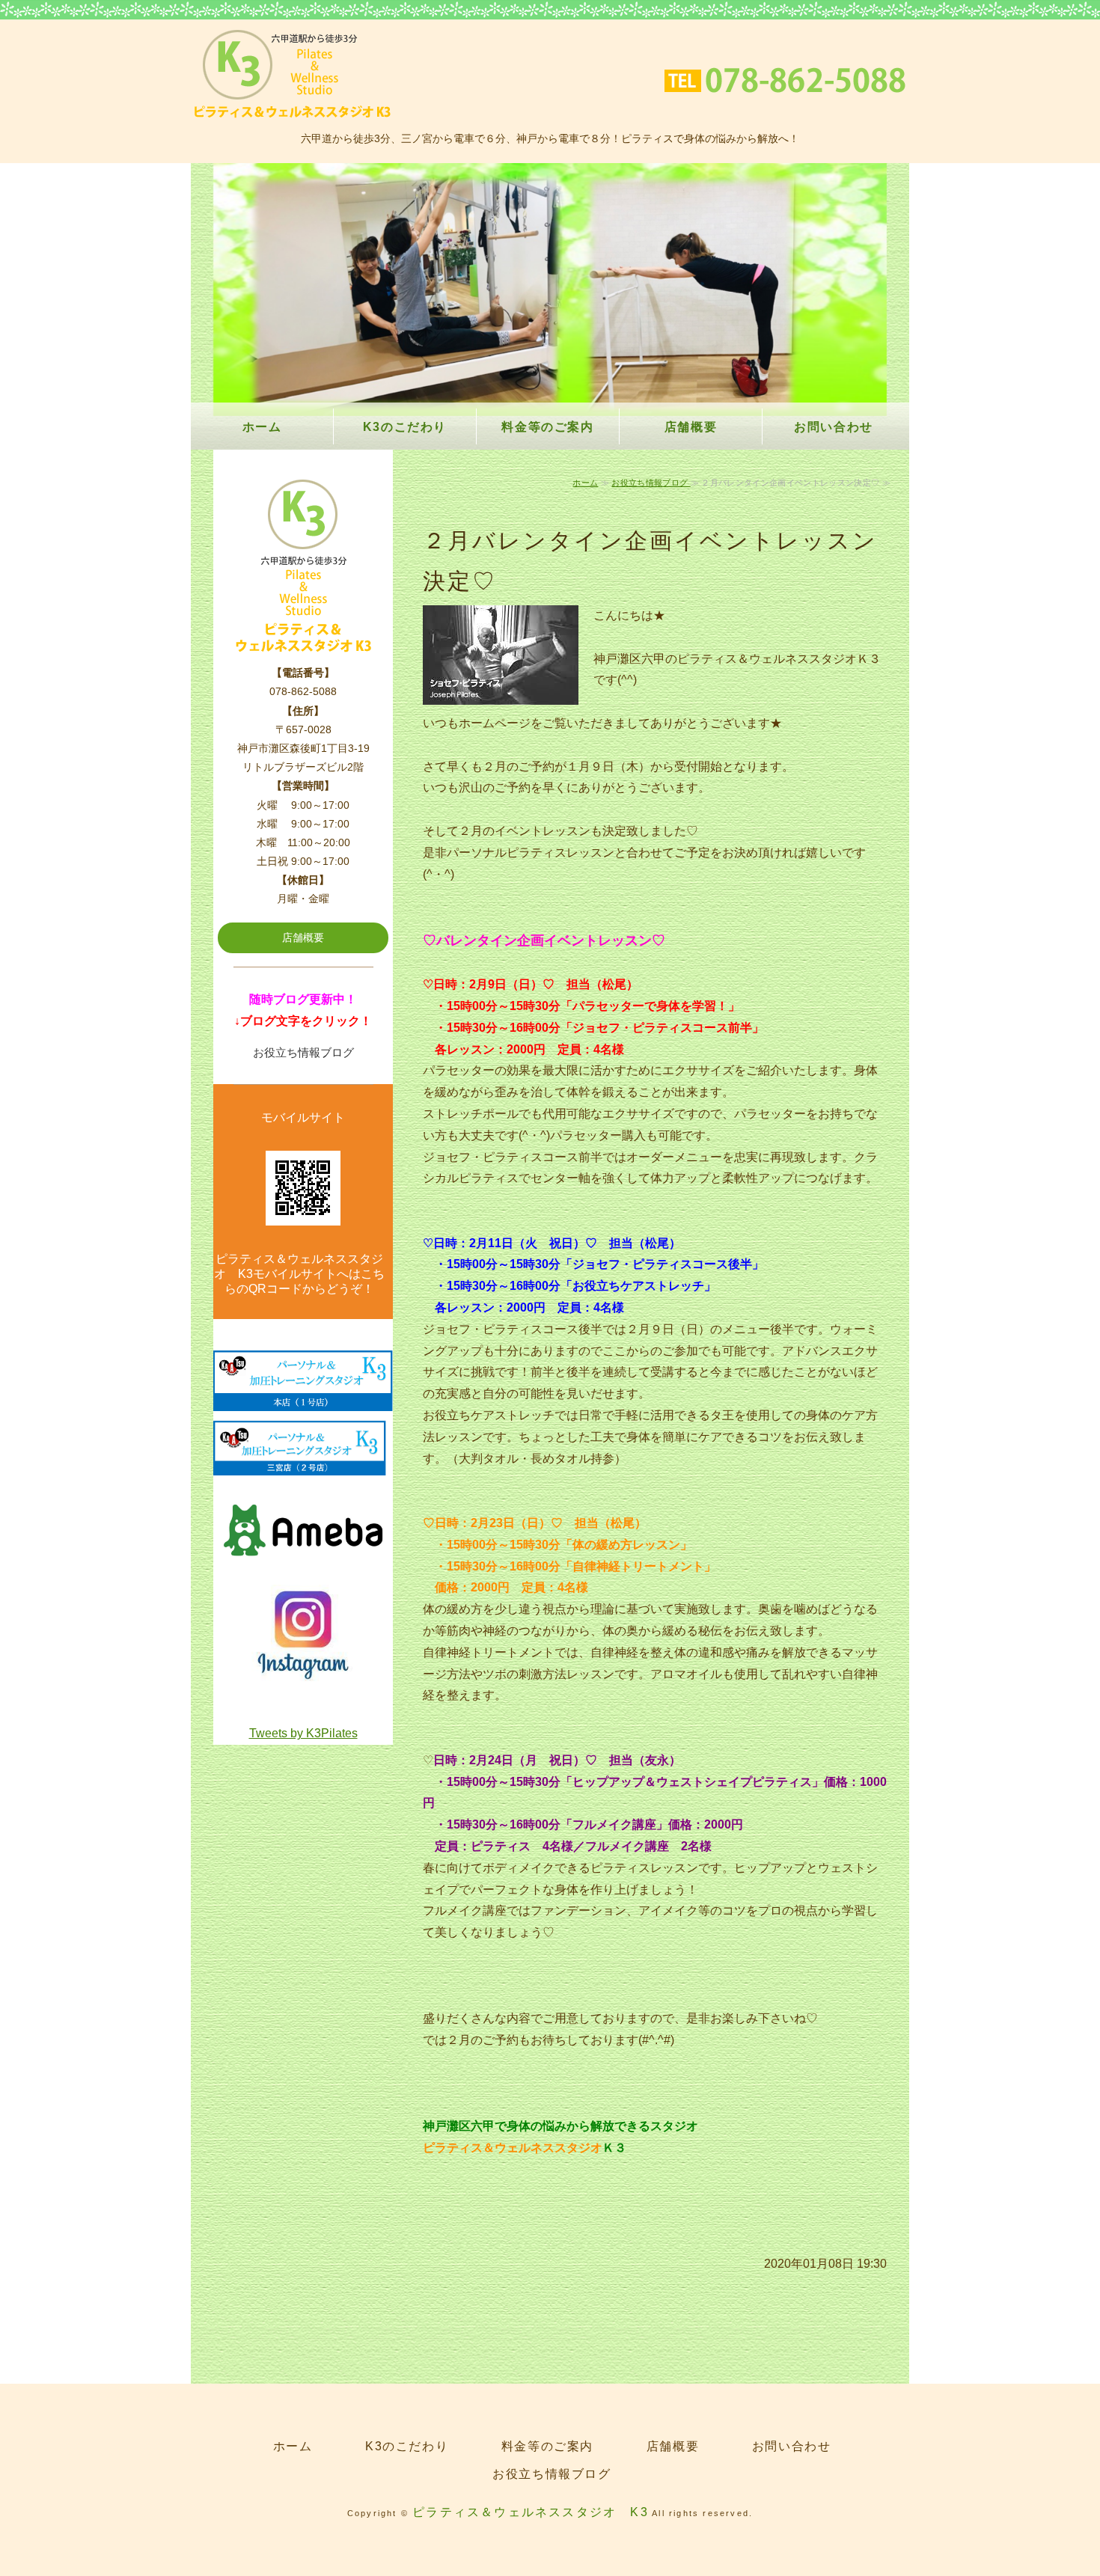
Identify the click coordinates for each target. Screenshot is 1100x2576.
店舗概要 (691, 427)
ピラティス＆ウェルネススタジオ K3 (531, 2512)
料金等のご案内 (547, 427)
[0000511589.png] (303, 1399)
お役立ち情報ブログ (651, 483)
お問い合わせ (834, 427)
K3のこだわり (405, 427)
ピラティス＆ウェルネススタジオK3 (293, 74)
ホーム (262, 427)
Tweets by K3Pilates (303, 1733)
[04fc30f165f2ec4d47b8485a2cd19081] (303, 1675)
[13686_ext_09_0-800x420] (303, 1566)
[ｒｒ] (303, 1465)
